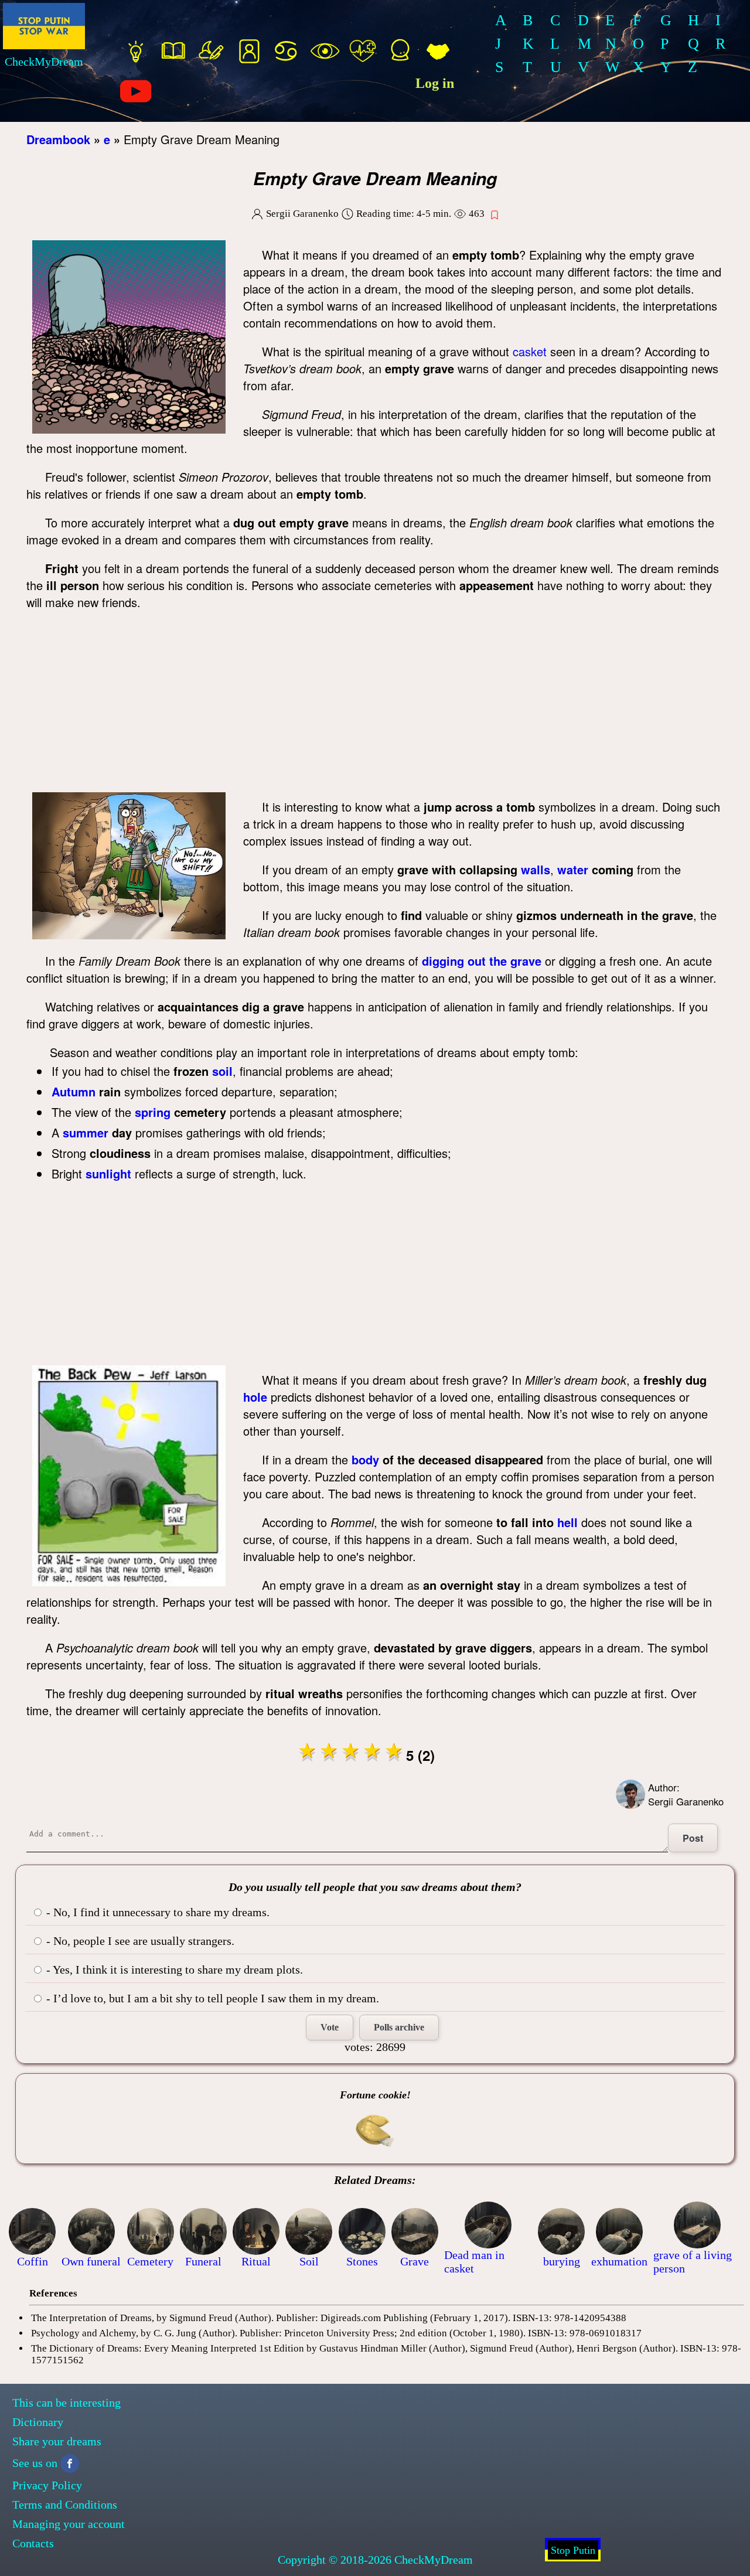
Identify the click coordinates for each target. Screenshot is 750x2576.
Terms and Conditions (65, 2505)
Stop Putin (573, 2550)
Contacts (33, 2543)
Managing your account (69, 2524)
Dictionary (38, 2422)
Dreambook (58, 139)
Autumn (74, 1091)
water (573, 869)
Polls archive (399, 2027)
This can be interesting (67, 2403)
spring (153, 1112)
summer (86, 1132)
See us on (35, 2463)
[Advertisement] (375, 704)
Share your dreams (57, 2441)
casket (530, 351)
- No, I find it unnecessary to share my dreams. (156, 1912)
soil (222, 1071)
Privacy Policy (47, 2485)
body (365, 1459)
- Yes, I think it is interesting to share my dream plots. (173, 1970)
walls (536, 869)
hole (255, 1397)
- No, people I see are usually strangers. (139, 1941)
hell (567, 1522)
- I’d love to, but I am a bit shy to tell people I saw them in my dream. (211, 1998)
